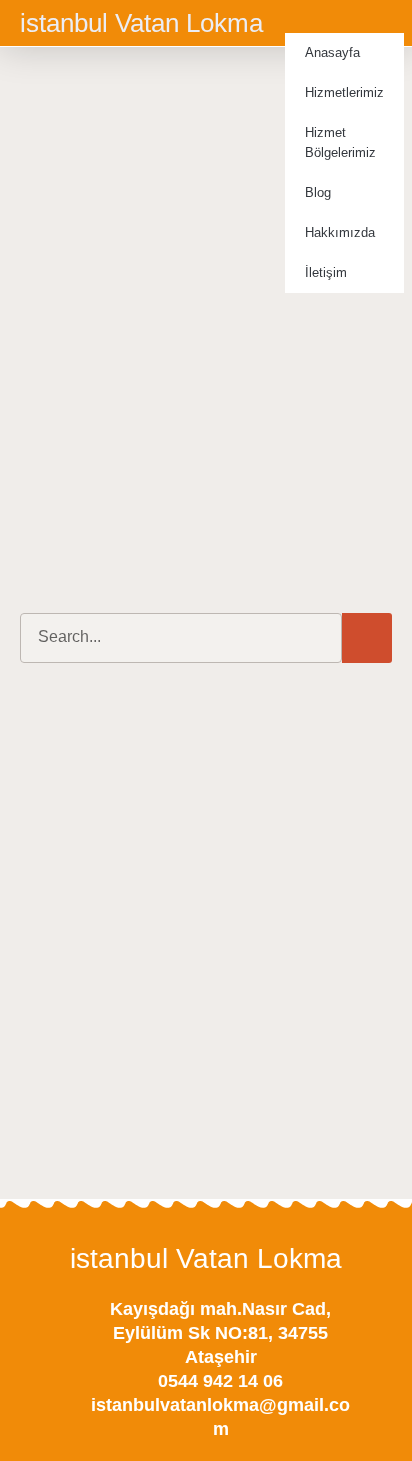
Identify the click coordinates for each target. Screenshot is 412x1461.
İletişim (326, 272)
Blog (318, 192)
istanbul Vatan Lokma (141, 23)
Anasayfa (332, 52)
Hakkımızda (340, 232)
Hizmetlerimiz (344, 92)
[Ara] (367, 638)
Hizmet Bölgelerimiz (340, 142)
